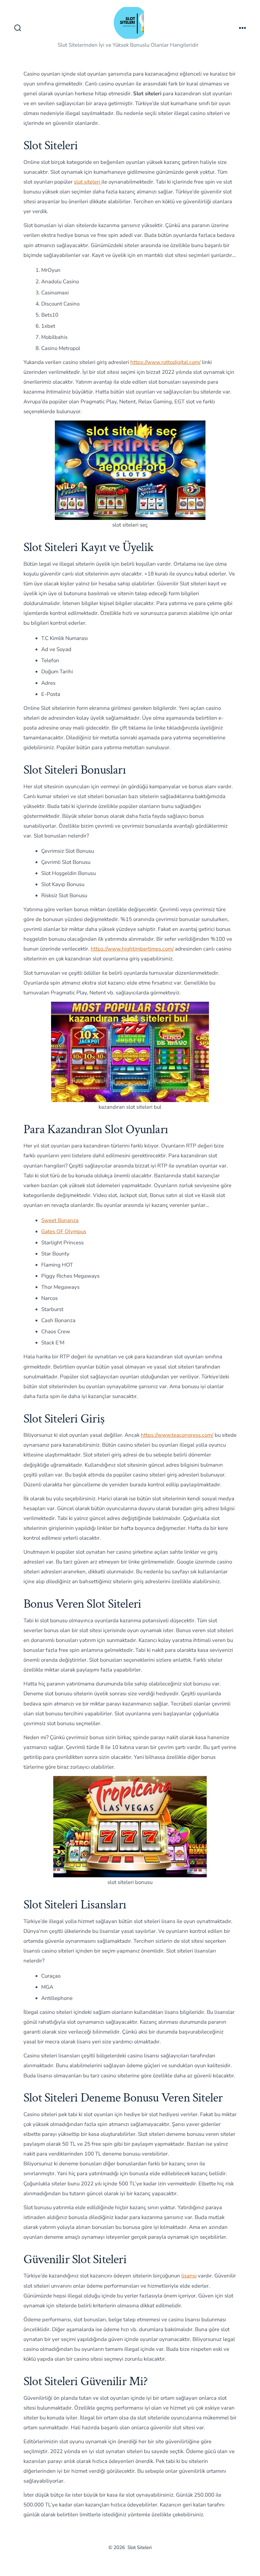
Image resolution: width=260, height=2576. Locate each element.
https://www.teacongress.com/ (177, 1435)
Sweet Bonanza (60, 1220)
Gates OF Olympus (64, 1231)
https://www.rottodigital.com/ (166, 362)
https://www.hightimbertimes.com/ (132, 949)
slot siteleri (88, 182)
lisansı (189, 2276)
